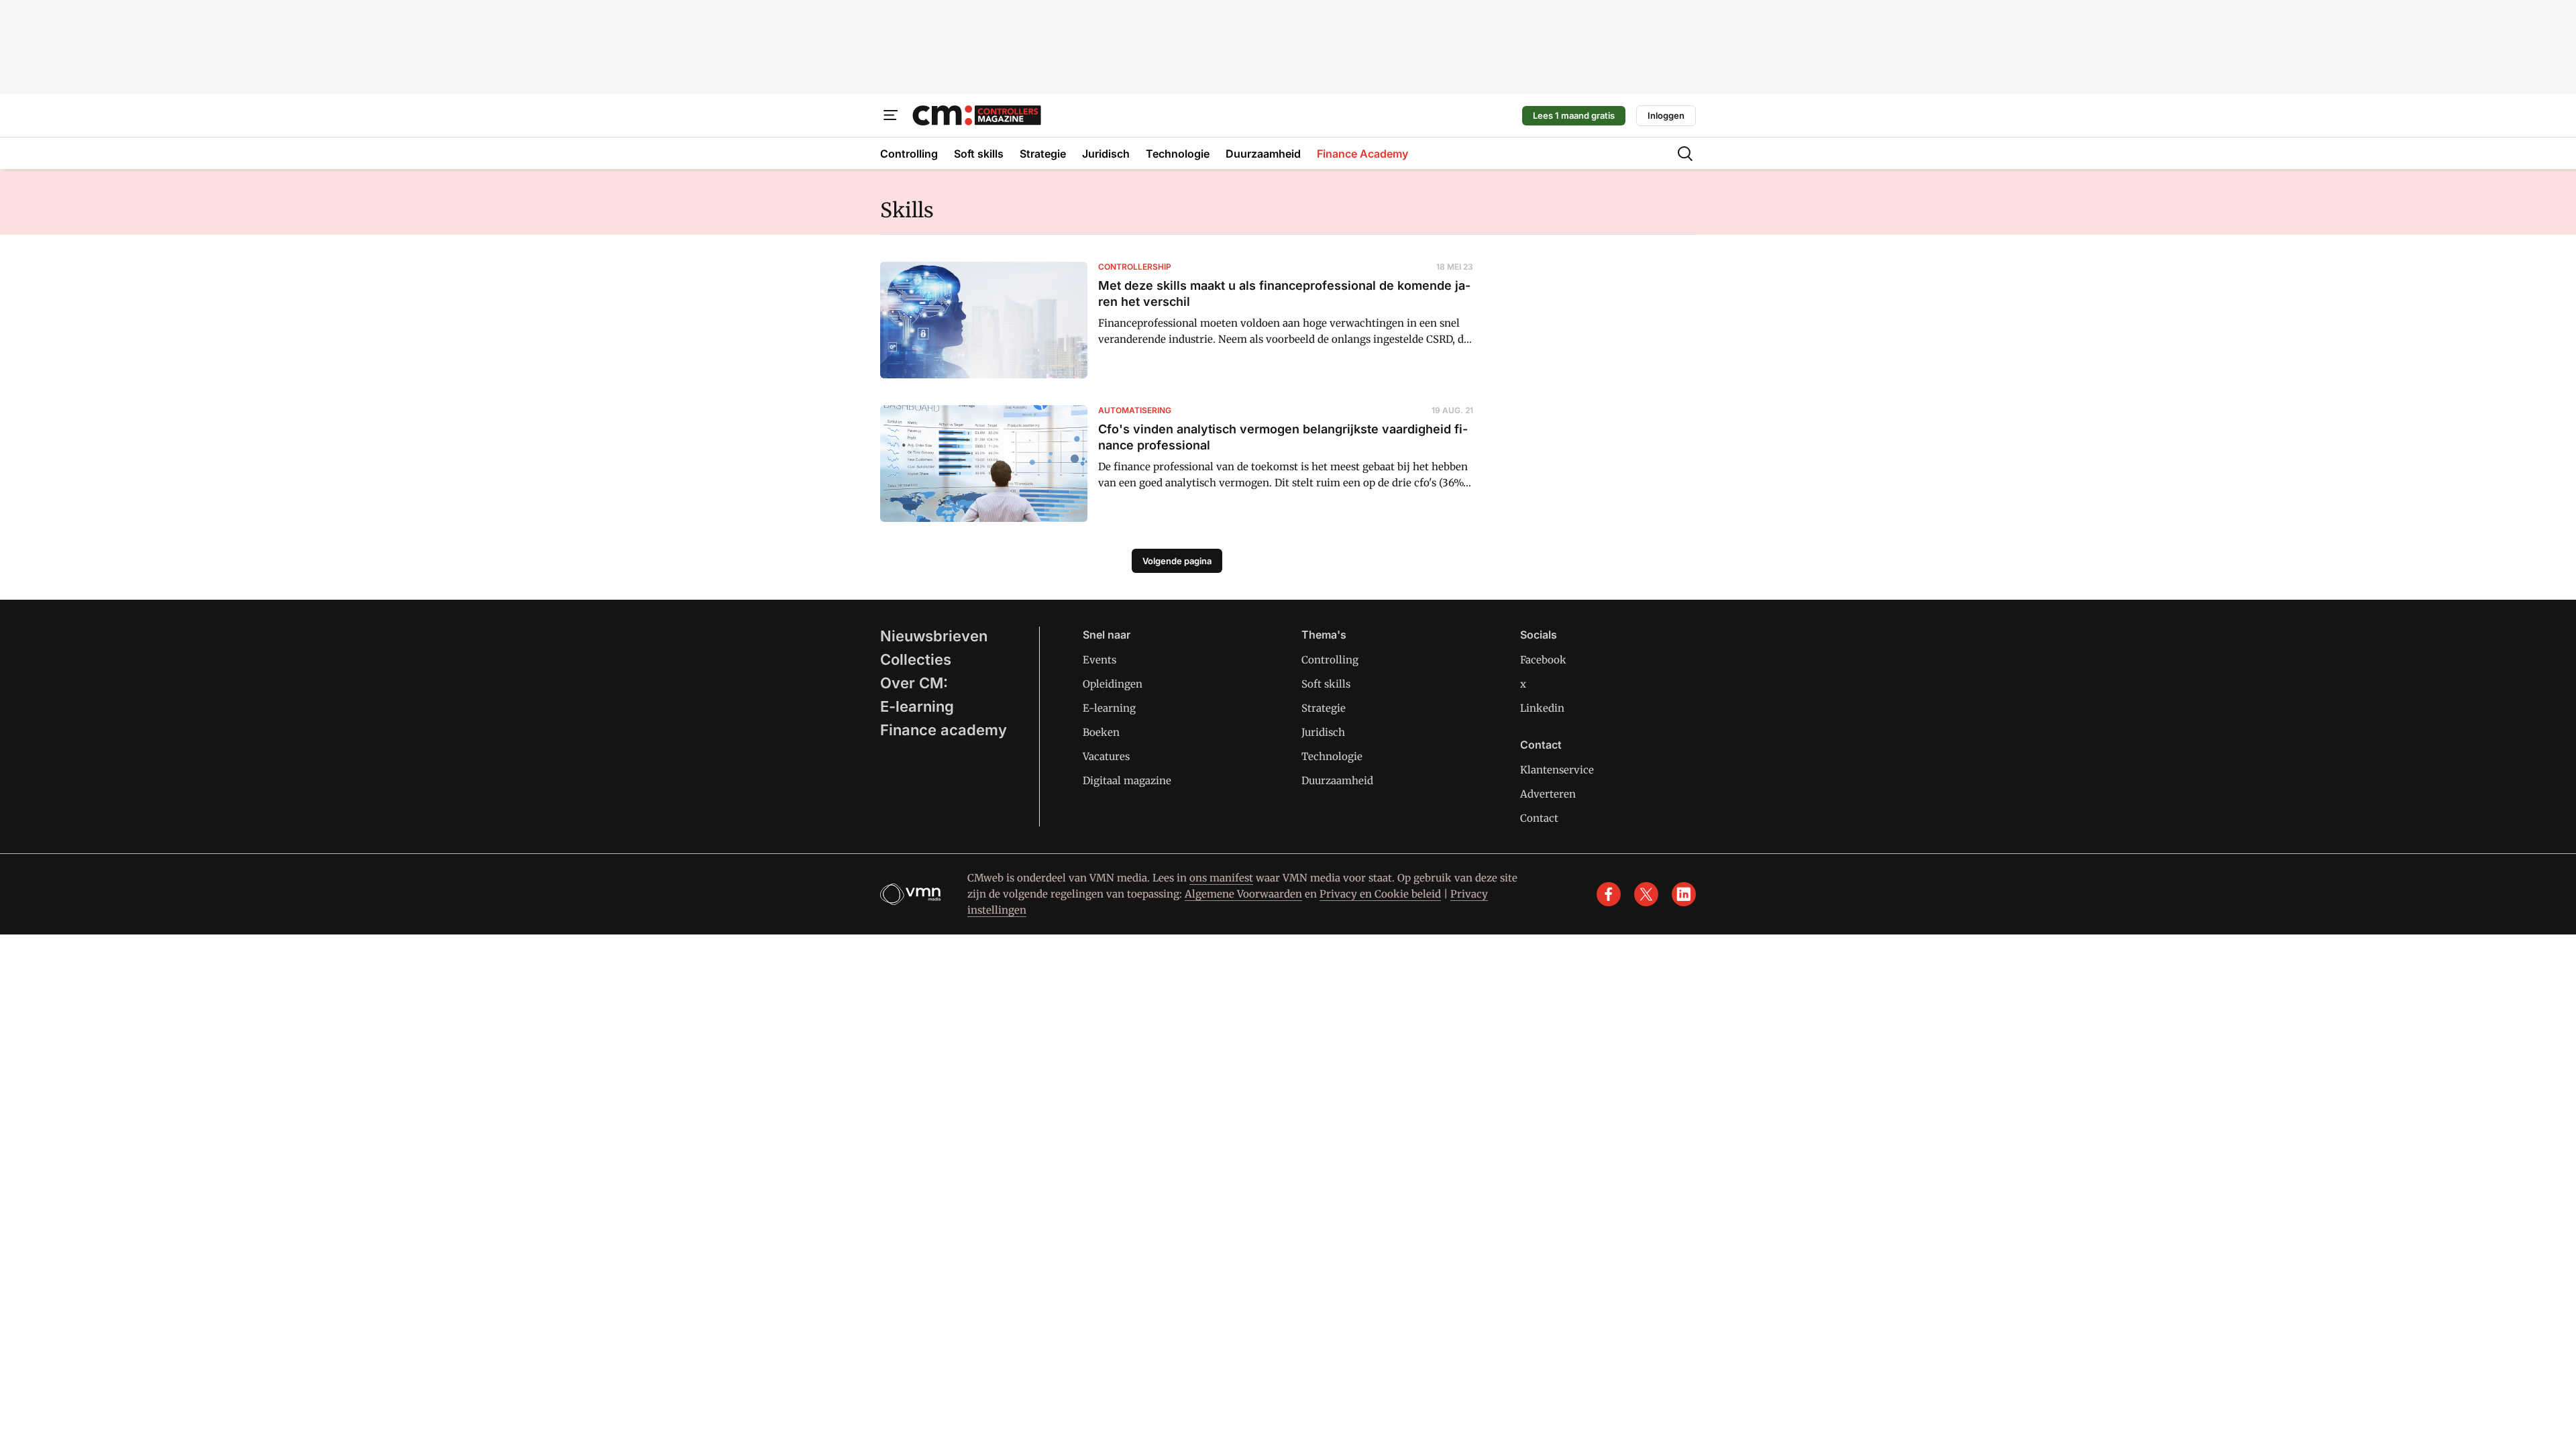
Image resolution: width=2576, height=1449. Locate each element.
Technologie (1332, 756)
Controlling (1330, 660)
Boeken (1101, 732)
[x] (1646, 894)
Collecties (916, 659)
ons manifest (1221, 878)
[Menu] (891, 115)
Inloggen (1666, 115)
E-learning (917, 706)
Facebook (1543, 660)
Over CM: (914, 683)
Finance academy (944, 730)
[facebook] (1609, 894)
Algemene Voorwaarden (1243, 894)
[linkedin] (1684, 894)
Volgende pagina (1177, 561)
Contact (1539, 818)
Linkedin (1542, 708)
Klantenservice (1557, 770)
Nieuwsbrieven (934, 636)
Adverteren (1548, 794)
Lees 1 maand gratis (1574, 115)
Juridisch (1323, 732)
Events (1099, 660)
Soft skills (1326, 684)
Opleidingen (1113, 684)
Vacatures (1106, 756)
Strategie (1324, 708)
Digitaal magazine (1127, 781)
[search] (1685, 154)
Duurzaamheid (1337, 781)
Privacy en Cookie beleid (1380, 894)
